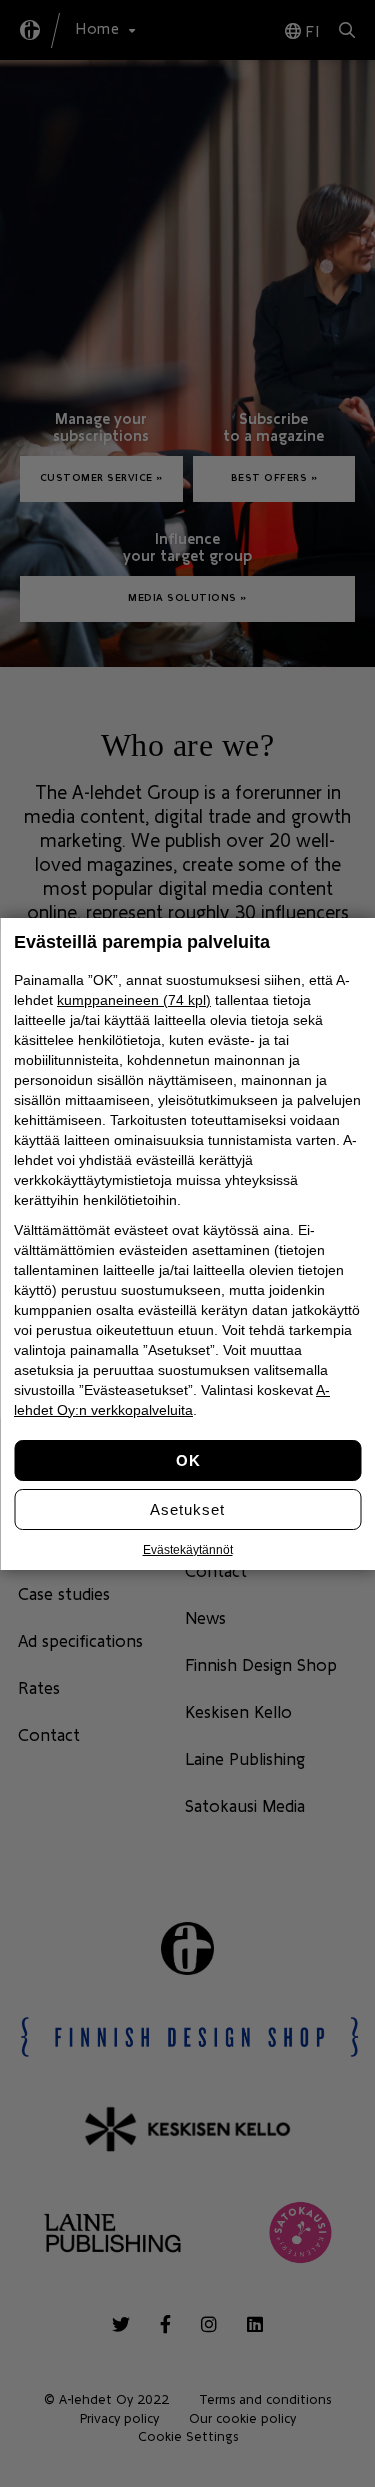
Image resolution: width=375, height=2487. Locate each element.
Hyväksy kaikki (187, 1460)
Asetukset (187, 1509)
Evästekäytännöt (188, 1550)
